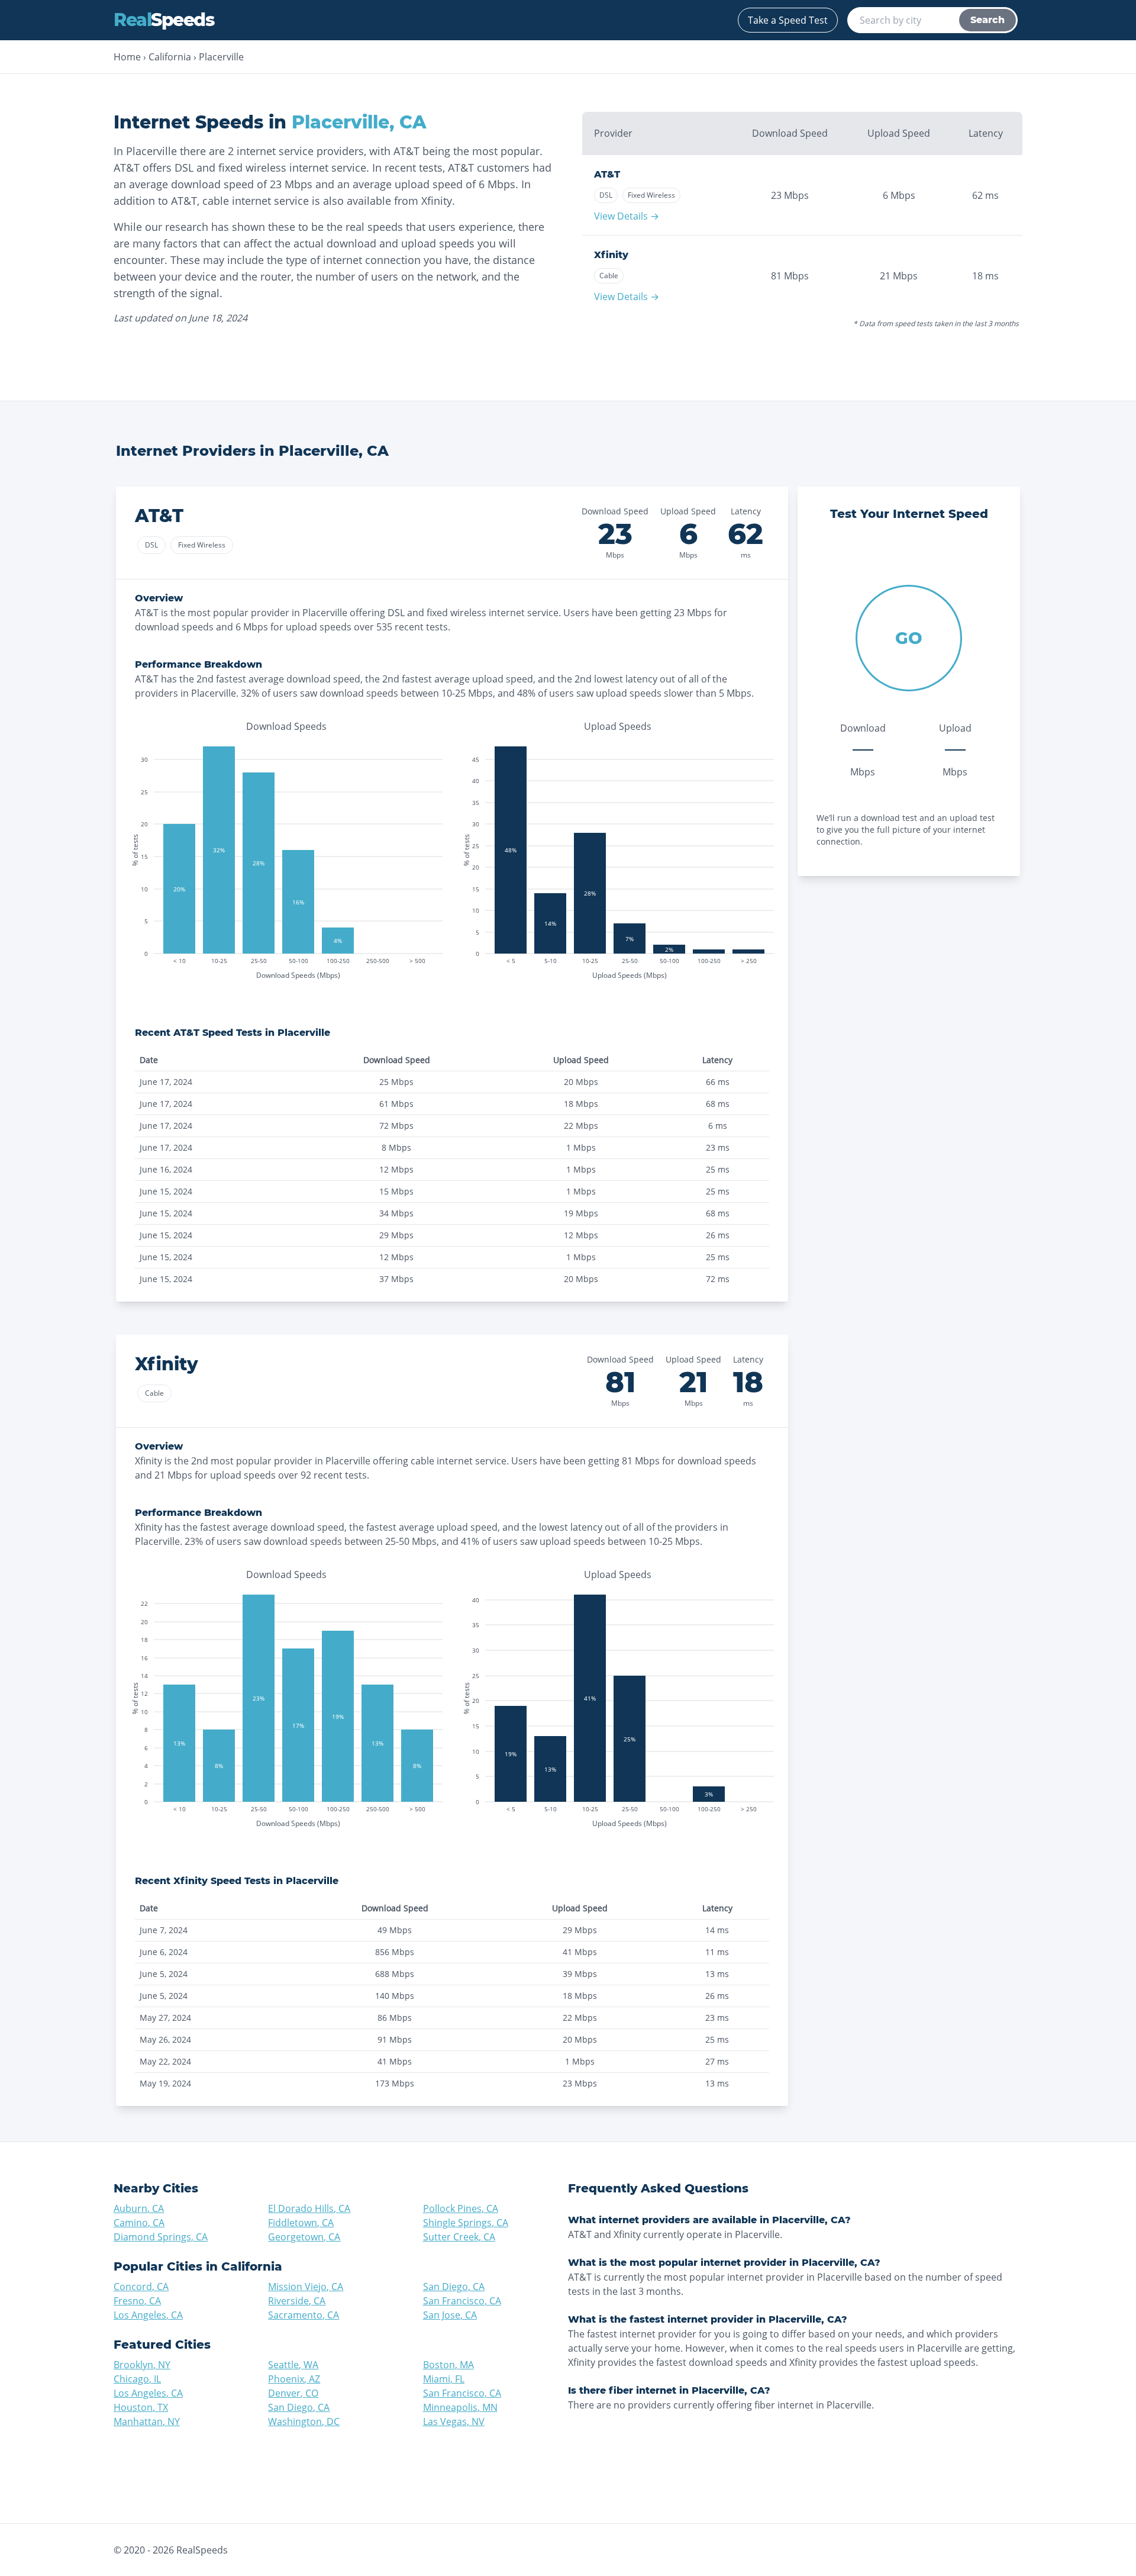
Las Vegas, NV (454, 2422)
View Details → (627, 216)
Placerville (221, 57)
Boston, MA (448, 2365)
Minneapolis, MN (460, 2407)
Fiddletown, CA (301, 2223)
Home (127, 57)
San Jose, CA (450, 2315)
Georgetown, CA (304, 2237)
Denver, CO (293, 2393)
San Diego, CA (454, 2287)
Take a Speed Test (788, 20)
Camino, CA (139, 2223)
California (170, 57)
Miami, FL (444, 2379)
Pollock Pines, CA (461, 2208)
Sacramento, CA (304, 2315)
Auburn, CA (139, 2208)
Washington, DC (304, 2422)
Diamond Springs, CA (161, 2237)
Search (987, 20)
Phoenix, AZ (294, 2379)
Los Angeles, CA (148, 2315)
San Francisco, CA (462, 2301)
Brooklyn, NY (142, 2365)
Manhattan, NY (147, 2422)
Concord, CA (141, 2287)
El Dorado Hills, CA (309, 2208)
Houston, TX (141, 2407)
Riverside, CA (297, 2301)
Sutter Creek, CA (459, 2237)
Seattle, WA (293, 2365)
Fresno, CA (137, 2301)
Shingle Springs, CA (466, 2223)
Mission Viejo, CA (306, 2287)
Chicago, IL (137, 2379)
